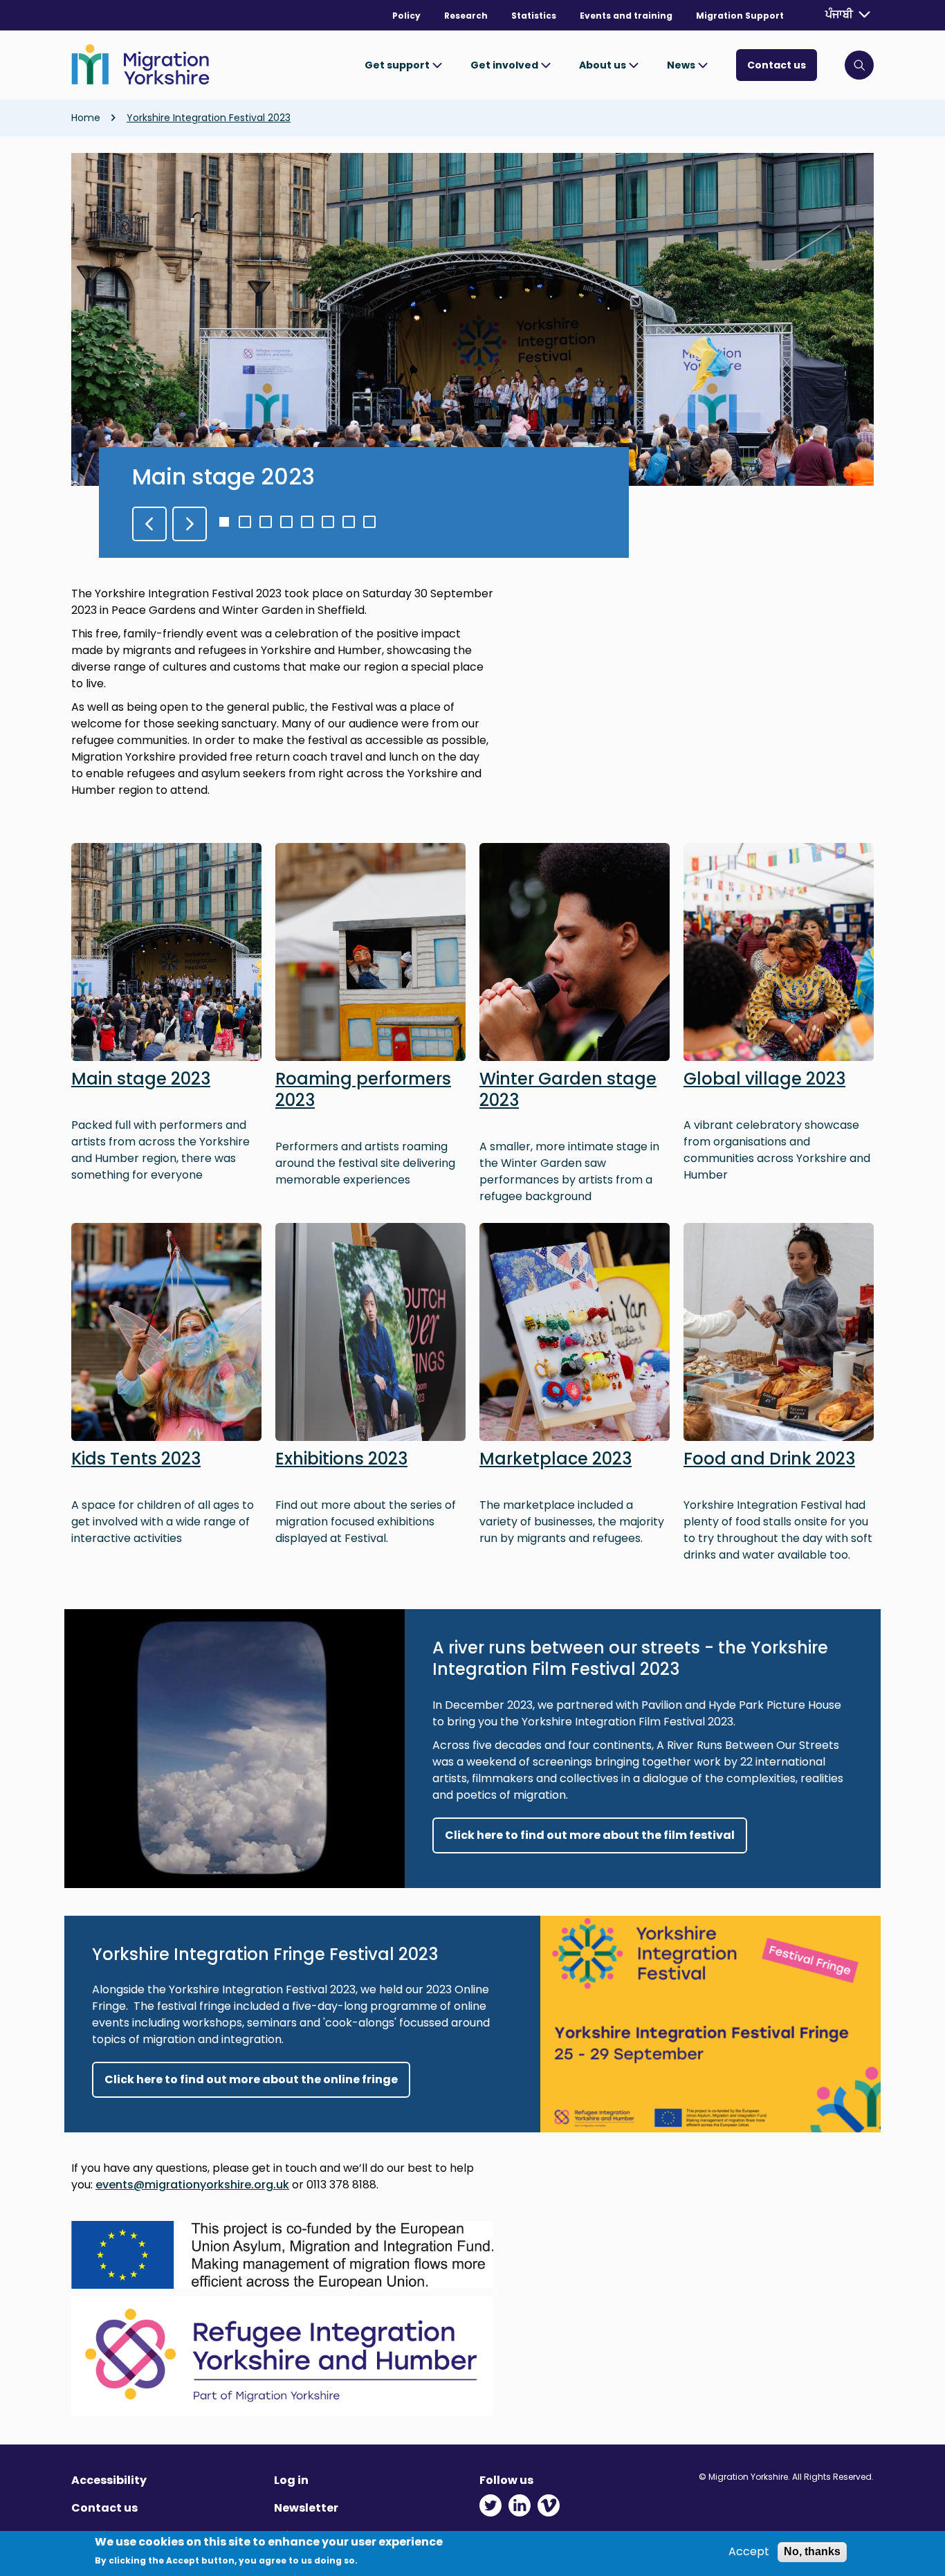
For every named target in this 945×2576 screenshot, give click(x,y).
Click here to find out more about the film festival (590, 1835)
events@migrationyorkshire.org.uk (192, 2185)
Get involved (505, 65)
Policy (406, 16)
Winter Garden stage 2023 (568, 1089)
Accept (749, 2552)
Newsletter (306, 2508)
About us (604, 65)
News (682, 65)
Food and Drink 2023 (769, 1459)
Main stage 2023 (223, 477)
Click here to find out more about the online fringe (251, 2079)
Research (466, 16)
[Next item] (190, 524)
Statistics (534, 16)
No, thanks (812, 2551)
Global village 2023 (764, 1079)
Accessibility (109, 2480)
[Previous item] (149, 524)
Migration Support (740, 16)
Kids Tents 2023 (136, 1459)
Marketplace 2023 (556, 1459)
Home (86, 118)
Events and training (626, 16)
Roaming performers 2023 (363, 1089)
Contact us (777, 65)
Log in (291, 2480)
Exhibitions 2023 (341, 1459)
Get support (398, 65)
